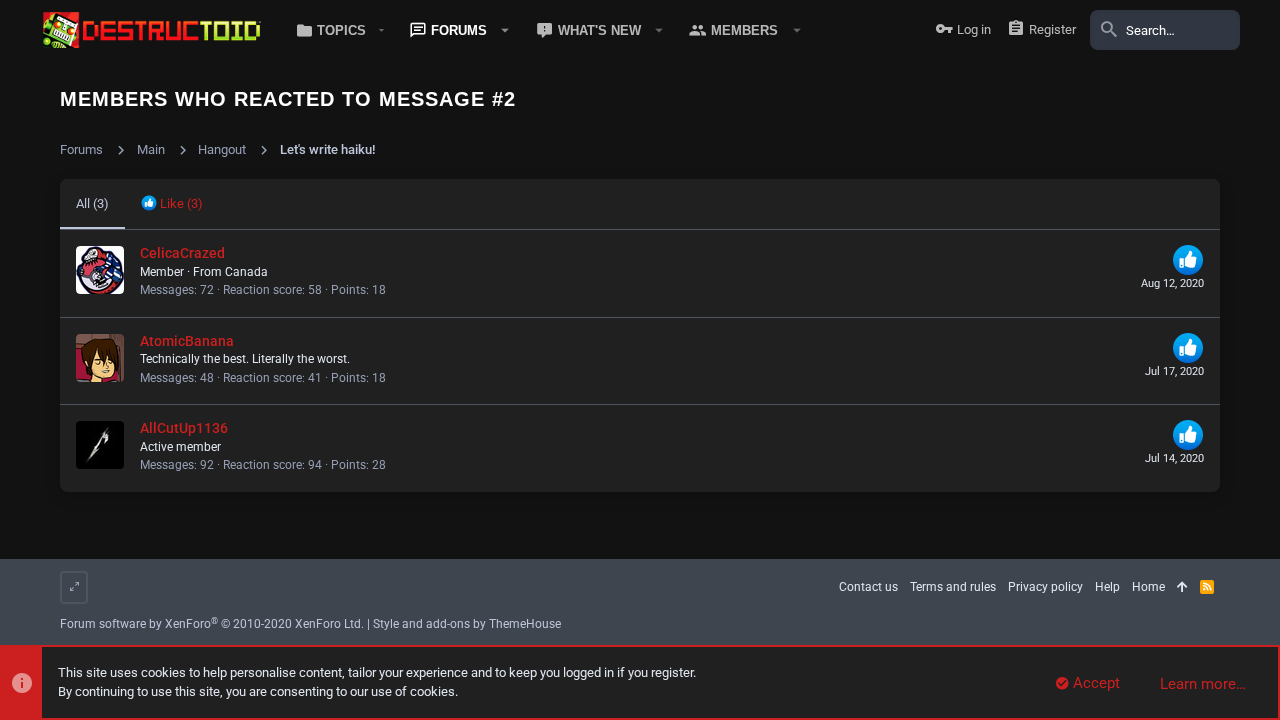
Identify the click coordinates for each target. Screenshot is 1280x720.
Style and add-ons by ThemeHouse (467, 624)
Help (1107, 587)
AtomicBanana (187, 341)
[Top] (1182, 587)
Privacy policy (1045, 587)
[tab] (172, 204)
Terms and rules (953, 587)
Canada (246, 272)
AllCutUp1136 (184, 428)
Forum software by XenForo (212, 624)
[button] (336, 30)
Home (1148, 587)
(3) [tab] (92, 203)
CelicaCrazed (182, 253)
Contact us (868, 587)
